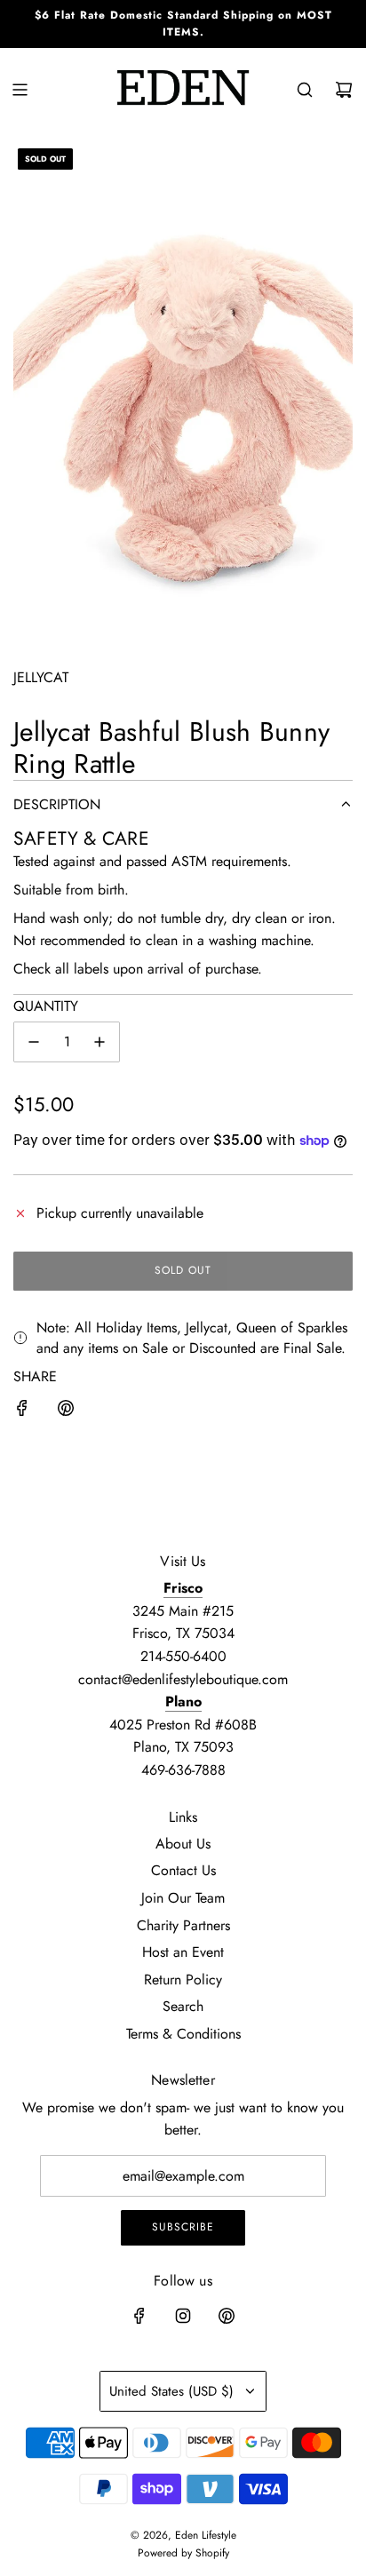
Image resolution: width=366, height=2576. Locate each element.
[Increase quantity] (99, 1042)
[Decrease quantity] (34, 1042)
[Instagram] (183, 2316)
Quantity (46, 1006)
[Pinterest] (227, 2316)
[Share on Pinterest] (66, 1411)
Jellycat (41, 677)
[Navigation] (20, 90)
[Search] (305, 90)
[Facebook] (139, 2316)
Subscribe (183, 2227)
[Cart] (344, 90)
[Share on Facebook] (22, 1411)
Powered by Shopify (183, 2553)
